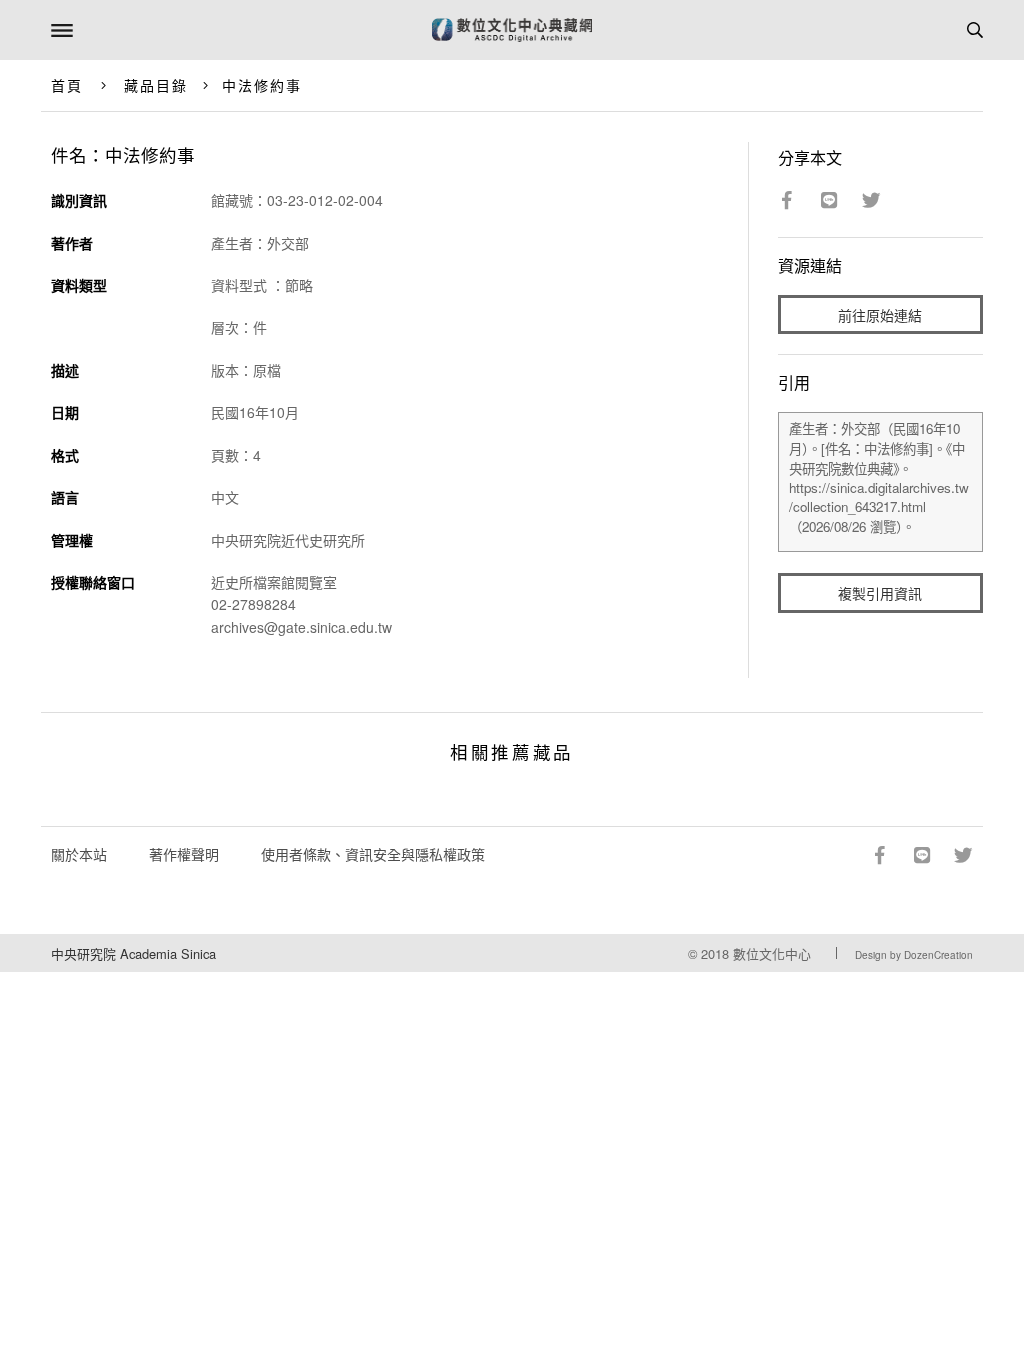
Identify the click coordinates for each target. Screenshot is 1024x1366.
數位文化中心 (772, 953)
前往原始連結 (880, 315)
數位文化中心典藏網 (512, 30)
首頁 (67, 85)
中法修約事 (262, 85)
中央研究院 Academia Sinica (133, 953)
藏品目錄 (156, 85)
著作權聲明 (184, 854)
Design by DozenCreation (914, 955)
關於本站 (79, 854)
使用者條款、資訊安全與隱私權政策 (373, 854)
